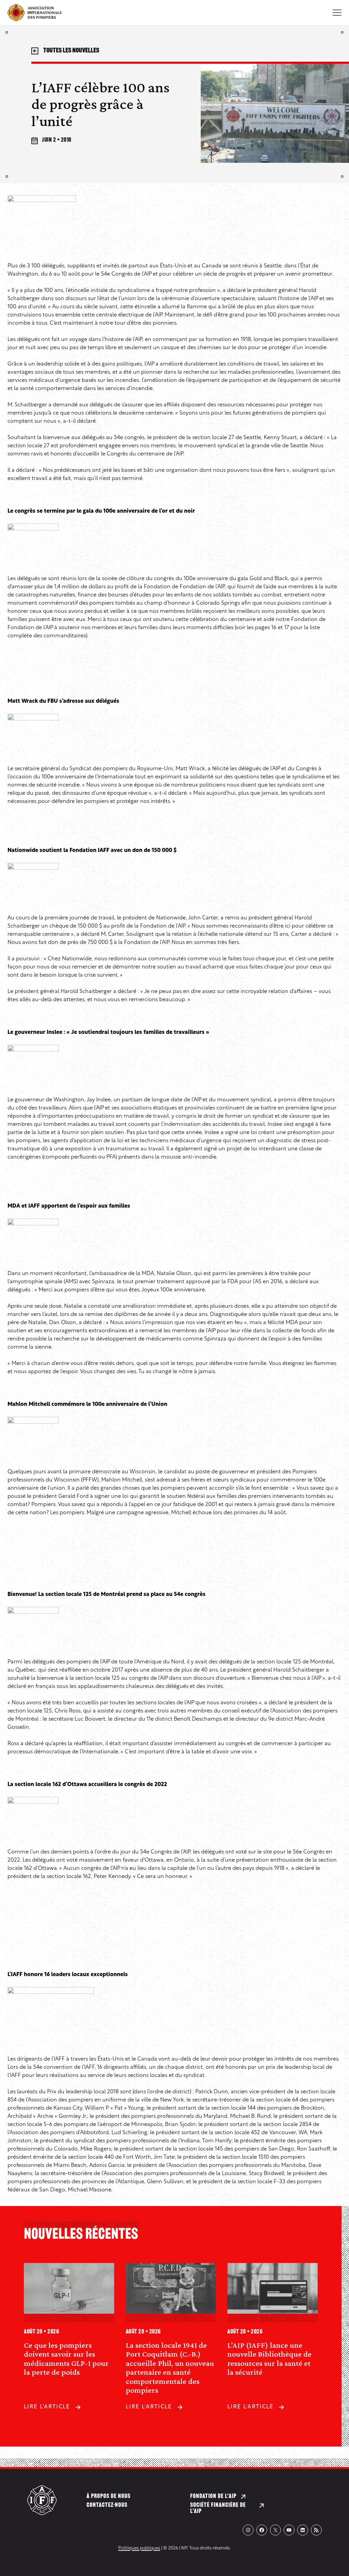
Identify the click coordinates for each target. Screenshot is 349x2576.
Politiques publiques (139, 2548)
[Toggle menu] (337, 13)
